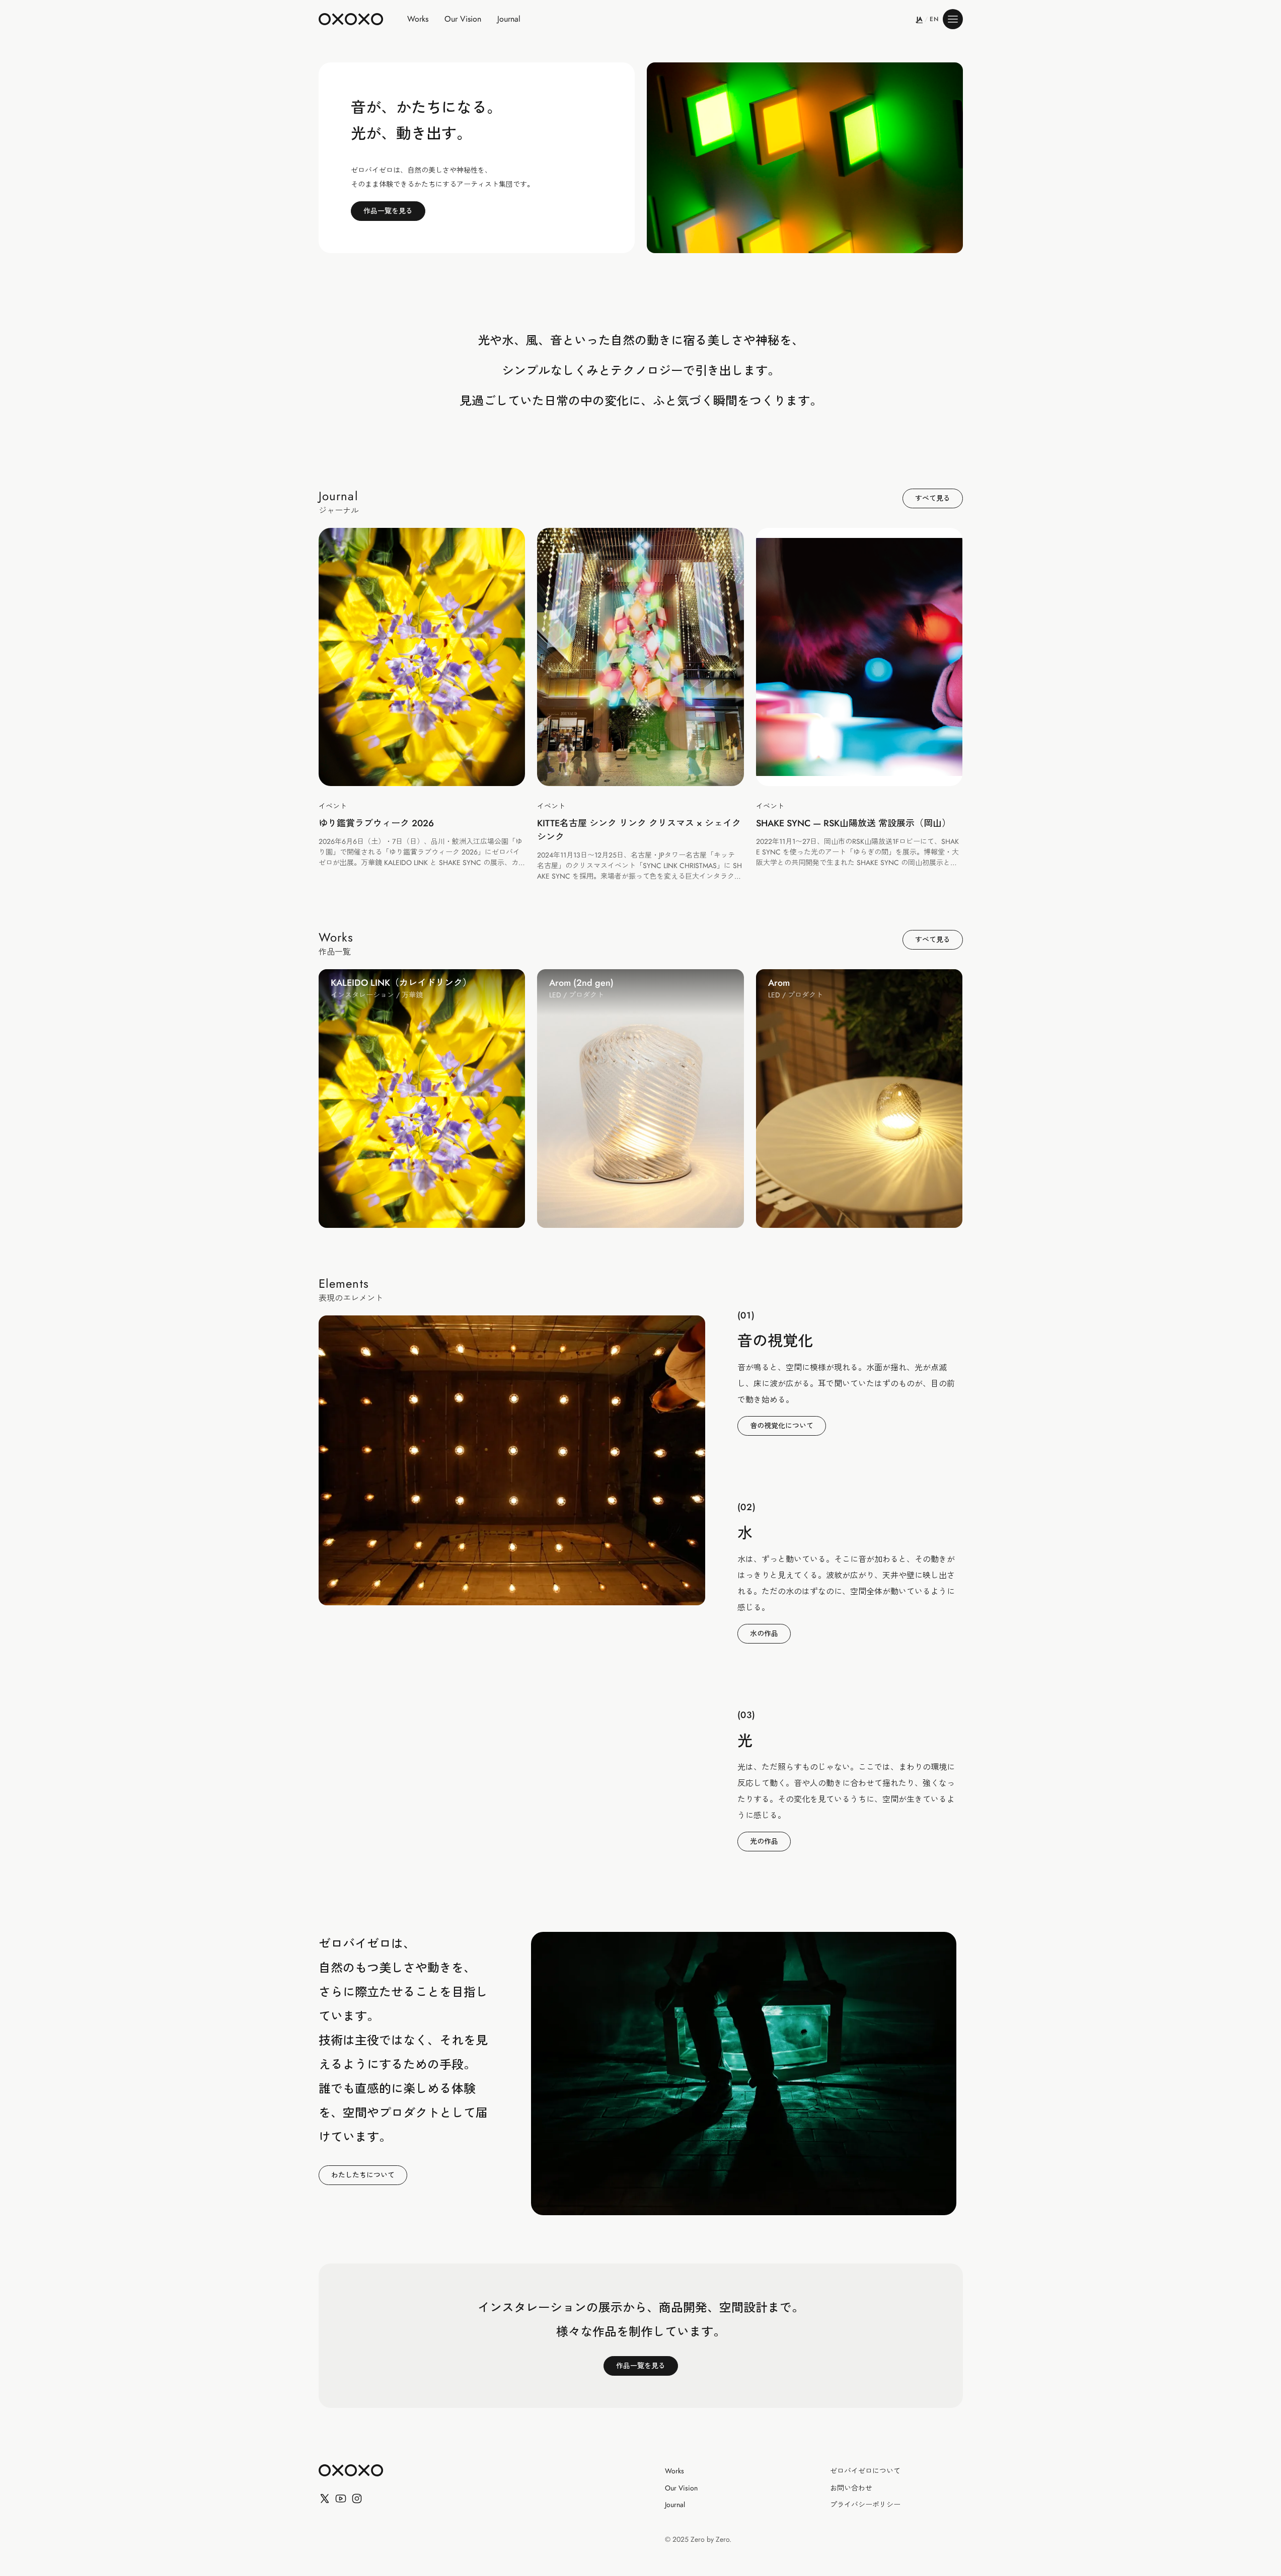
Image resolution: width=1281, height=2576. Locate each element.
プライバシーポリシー (865, 2505)
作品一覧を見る (388, 211)
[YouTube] (341, 2499)
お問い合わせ (851, 2488)
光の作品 (764, 1841)
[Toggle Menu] (953, 19)
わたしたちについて (363, 2175)
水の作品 (764, 1633)
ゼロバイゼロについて (865, 2471)
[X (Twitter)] (325, 2499)
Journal (509, 19)
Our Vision (463, 19)
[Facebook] (357, 2499)
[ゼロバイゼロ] (351, 2470)
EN (934, 19)
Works (418, 19)
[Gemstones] (805, 158)
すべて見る (933, 498)
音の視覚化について (782, 1426)
